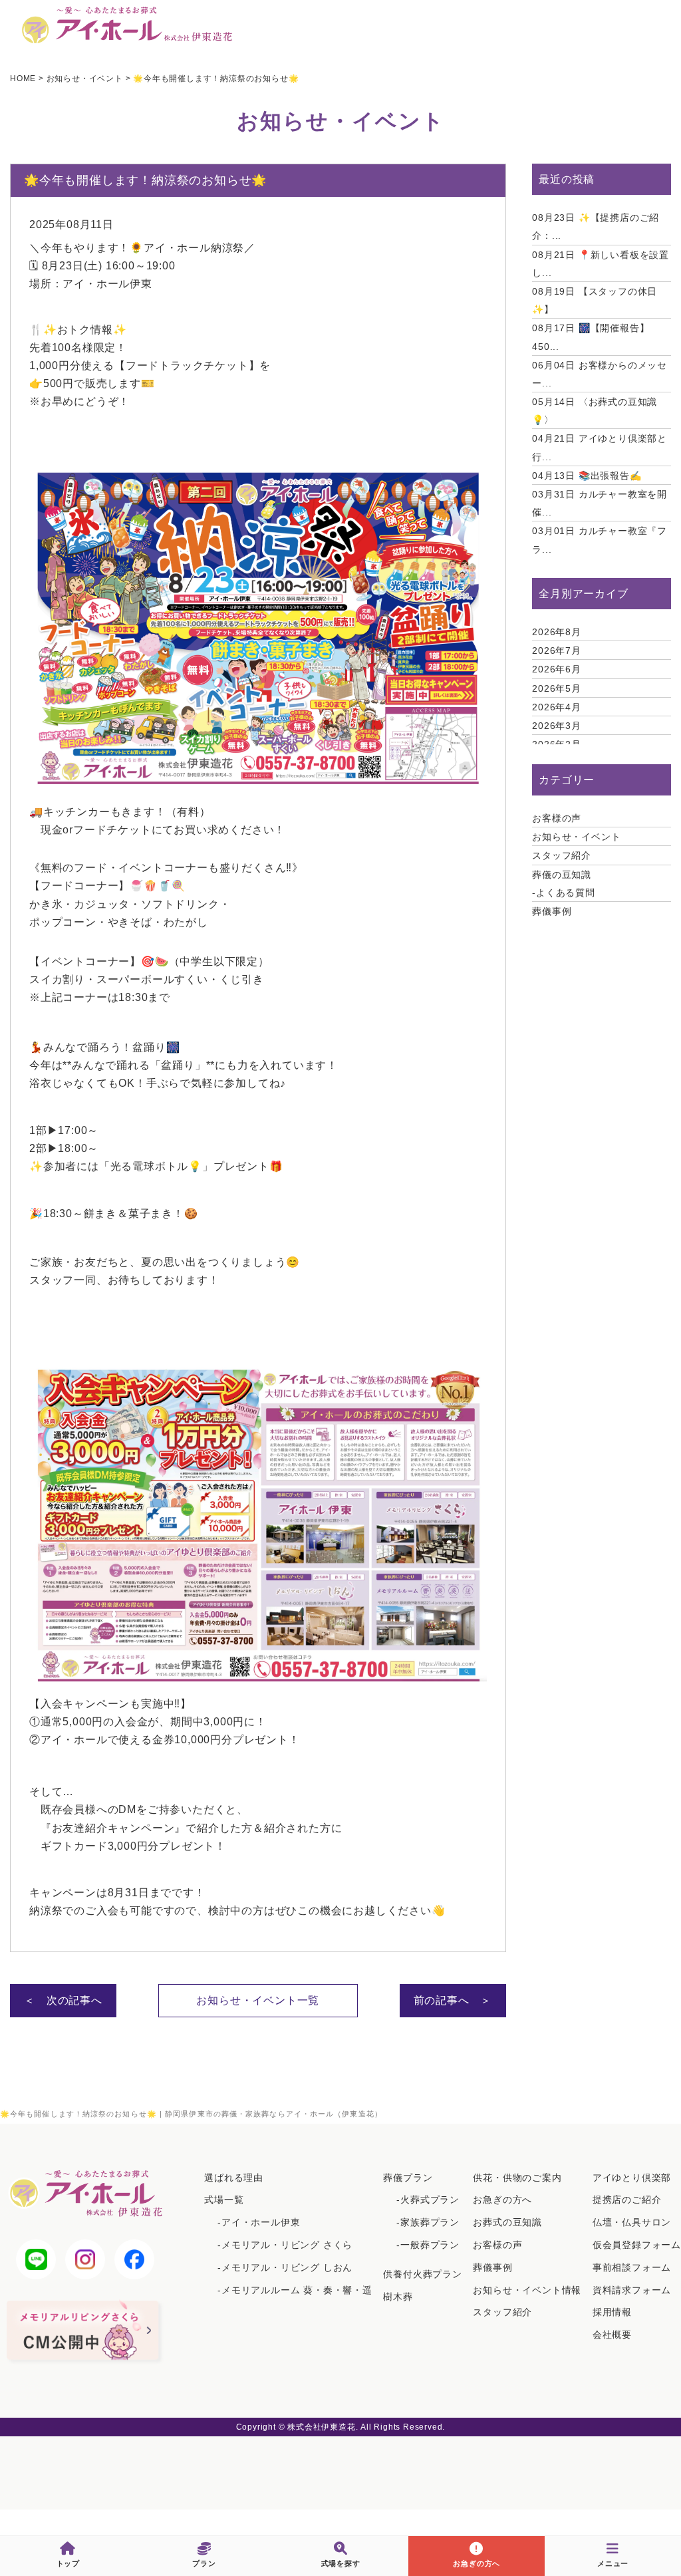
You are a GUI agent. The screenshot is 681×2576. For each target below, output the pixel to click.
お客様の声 (557, 818)
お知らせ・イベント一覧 (258, 2000)
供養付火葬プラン (422, 2274)
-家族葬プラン (428, 2222)
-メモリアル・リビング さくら (285, 2245)
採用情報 (612, 2312)
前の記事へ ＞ (453, 2000)
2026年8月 (557, 632)
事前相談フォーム (632, 2267)
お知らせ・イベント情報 (527, 2290)
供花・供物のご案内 (517, 2178)
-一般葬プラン (428, 2245)
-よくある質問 (564, 893)
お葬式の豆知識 (507, 2222)
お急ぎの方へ (502, 2200)
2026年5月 (557, 688)
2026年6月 (557, 669)
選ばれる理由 (234, 2178)
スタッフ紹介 (562, 855)
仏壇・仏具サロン (632, 2222)
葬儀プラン (408, 2178)
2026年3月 (557, 726)
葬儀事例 (552, 911)
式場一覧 (224, 2200)
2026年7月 (557, 650)
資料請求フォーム (632, 2290)
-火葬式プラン (428, 2200)
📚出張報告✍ (587, 476)
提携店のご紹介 (627, 2200)
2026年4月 (557, 707)
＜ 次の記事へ (63, 2000)
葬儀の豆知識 (562, 875)
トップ (68, 2563)
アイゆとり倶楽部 (632, 2178)
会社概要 (612, 2335)
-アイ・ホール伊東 (259, 2222)
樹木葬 (398, 2297)
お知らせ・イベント (576, 837)
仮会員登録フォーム (637, 2245)
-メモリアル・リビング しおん (285, 2267)
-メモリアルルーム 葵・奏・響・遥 (295, 2290)
